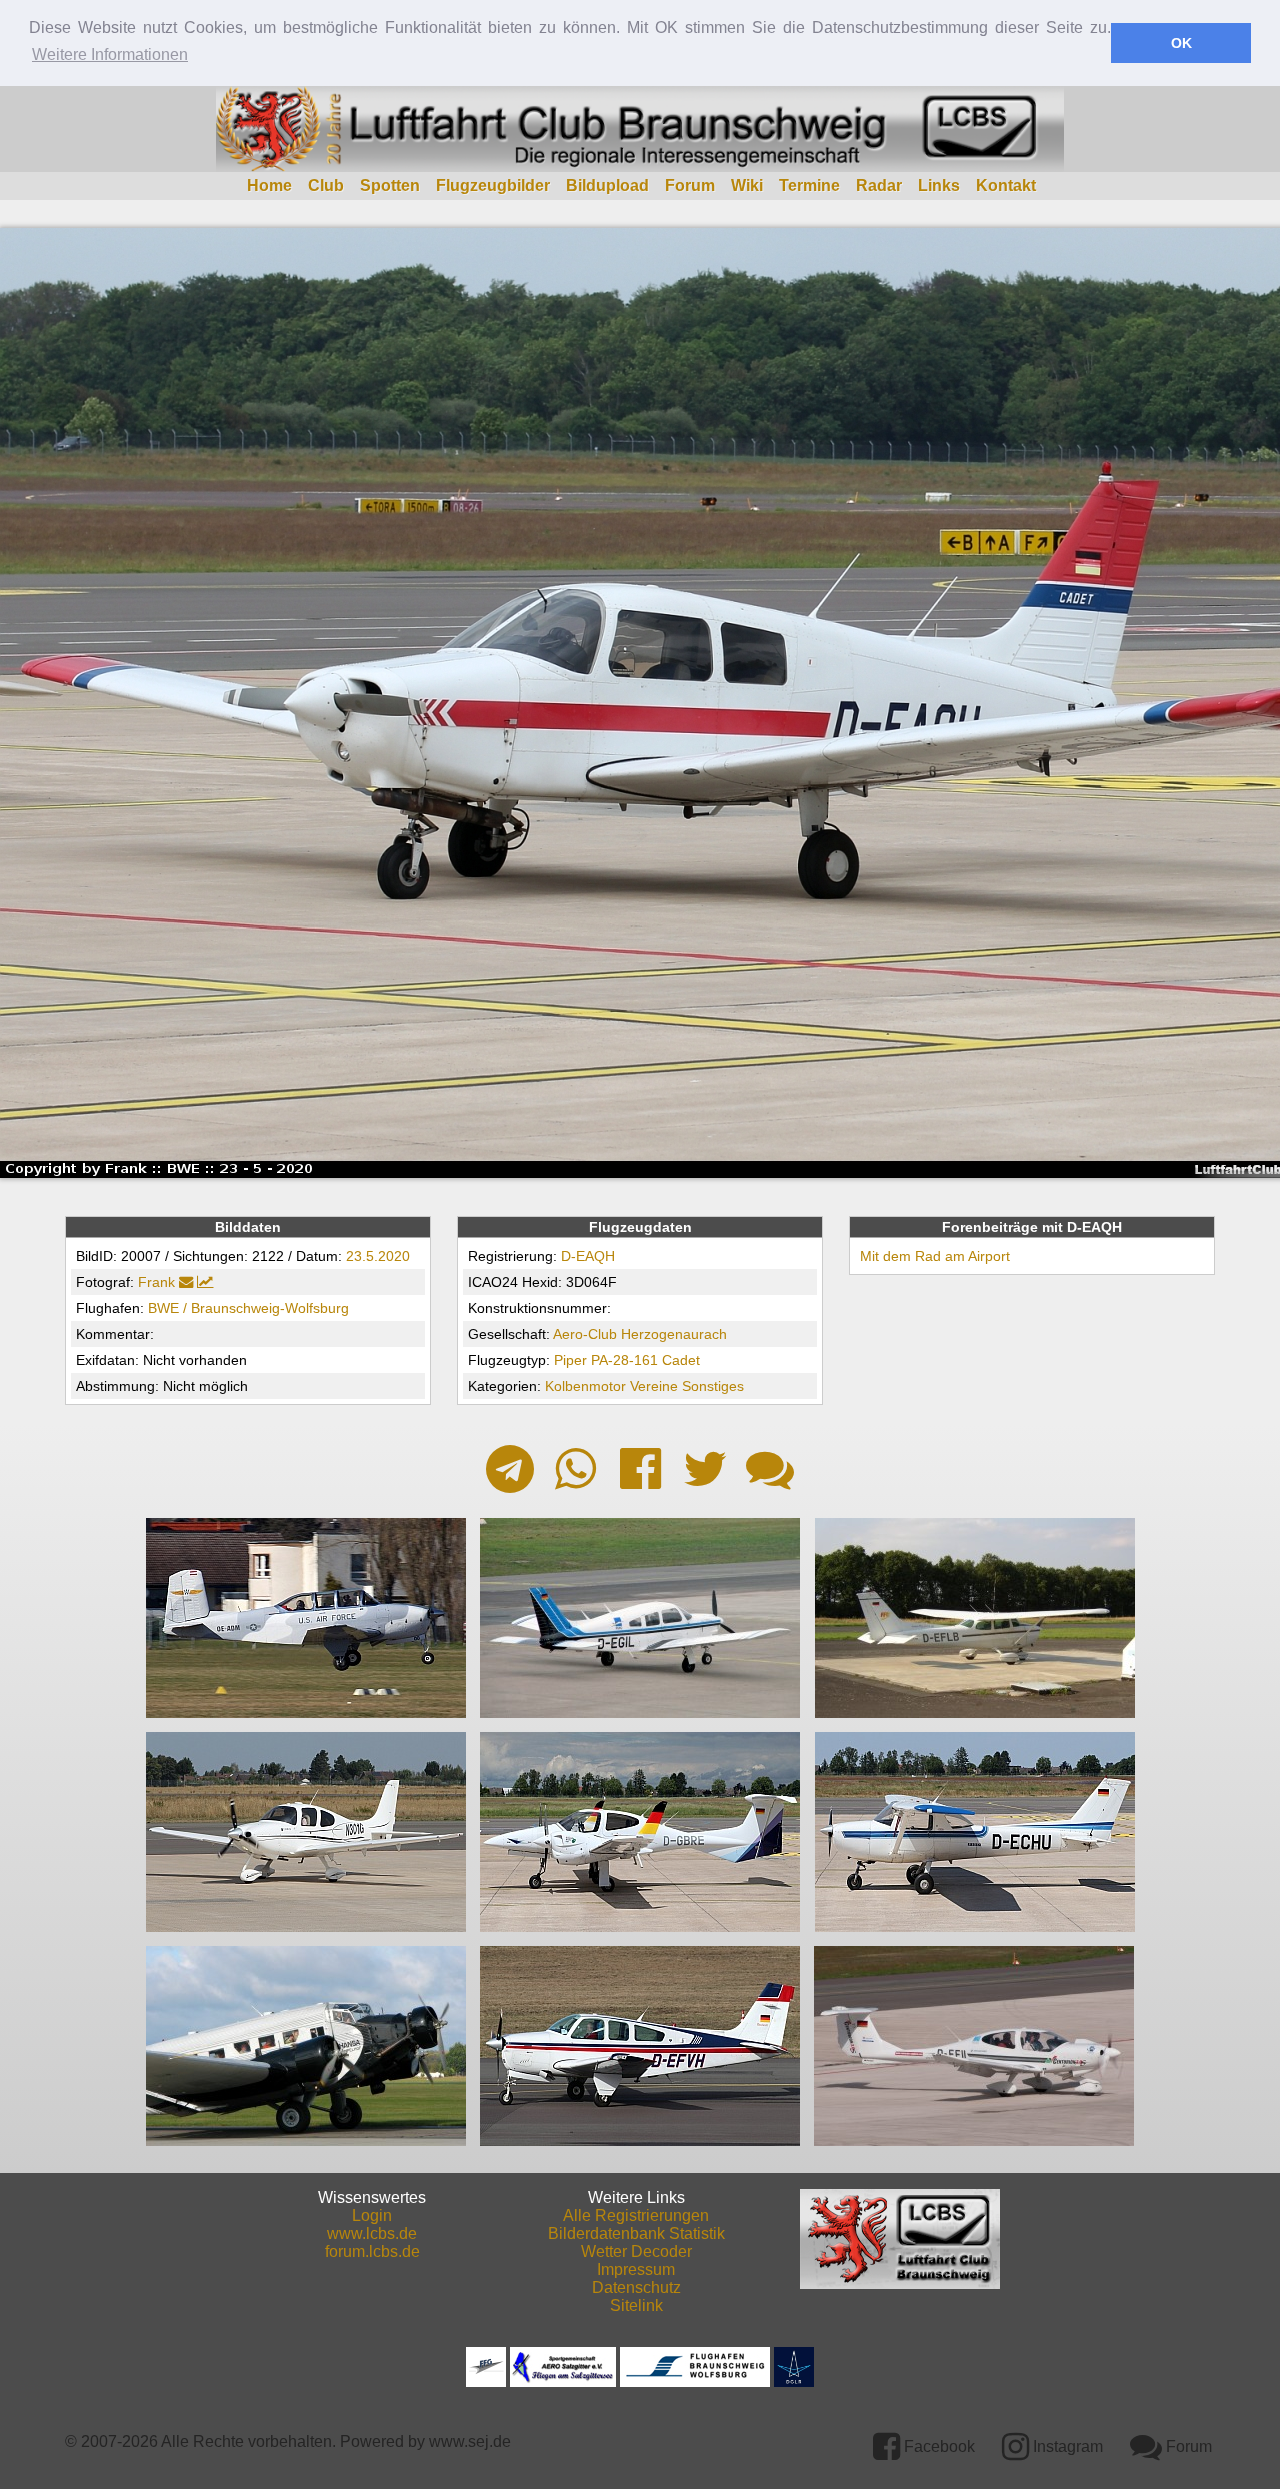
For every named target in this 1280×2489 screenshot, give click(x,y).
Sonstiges (713, 1386)
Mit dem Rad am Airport (935, 1256)
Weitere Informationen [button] (110, 54)
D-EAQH (588, 1256)
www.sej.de (470, 2441)
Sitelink (636, 2305)
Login (372, 2215)
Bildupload (607, 185)
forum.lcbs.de (372, 2251)
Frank (156, 1282)
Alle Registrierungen (636, 2215)
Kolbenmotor (585, 1386)
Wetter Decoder (636, 2251)
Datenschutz (636, 2287)
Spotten (390, 185)
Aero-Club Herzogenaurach (640, 1334)
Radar (879, 185)
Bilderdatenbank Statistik (636, 2233)
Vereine (654, 1386)
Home (269, 185)
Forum (690, 185)
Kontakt (1006, 185)
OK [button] (1181, 43)
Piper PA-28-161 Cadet (627, 1360)
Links (939, 185)
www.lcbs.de (372, 2233)
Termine (809, 185)
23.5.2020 (378, 1256)
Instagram (1066, 2446)
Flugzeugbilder (493, 185)
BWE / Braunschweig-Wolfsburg (248, 1308)
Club (326, 185)
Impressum (636, 2269)
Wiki (747, 185)
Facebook (937, 2446)
